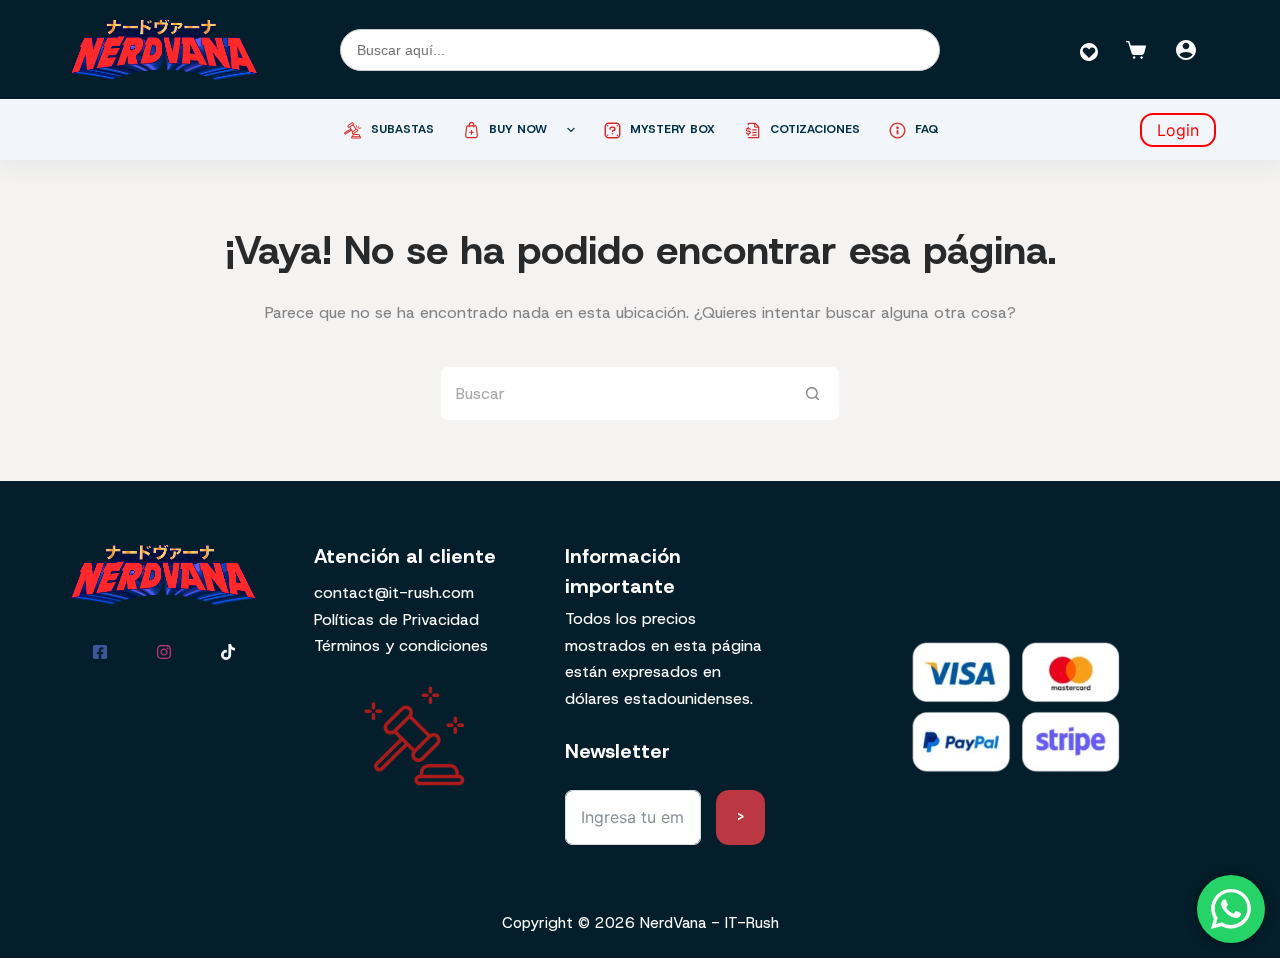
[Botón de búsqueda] (812, 393)
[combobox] (613, 393)
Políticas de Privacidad (396, 619)
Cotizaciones (815, 129)
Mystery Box (672, 129)
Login (1178, 130)
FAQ (927, 129)
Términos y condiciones (401, 645)
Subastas (402, 129)
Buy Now (518, 129)
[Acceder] (1186, 50)
